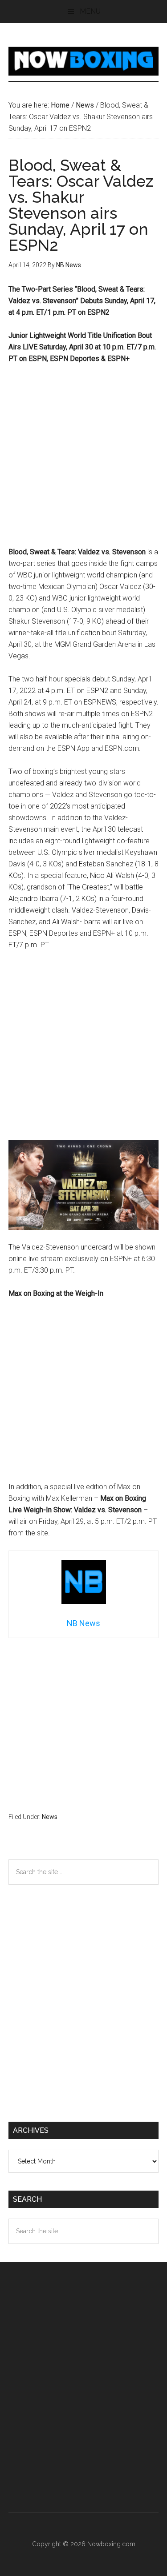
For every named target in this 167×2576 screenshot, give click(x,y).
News (50, 1817)
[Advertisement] (83, 459)
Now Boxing (84, 61)
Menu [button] (90, 11)
